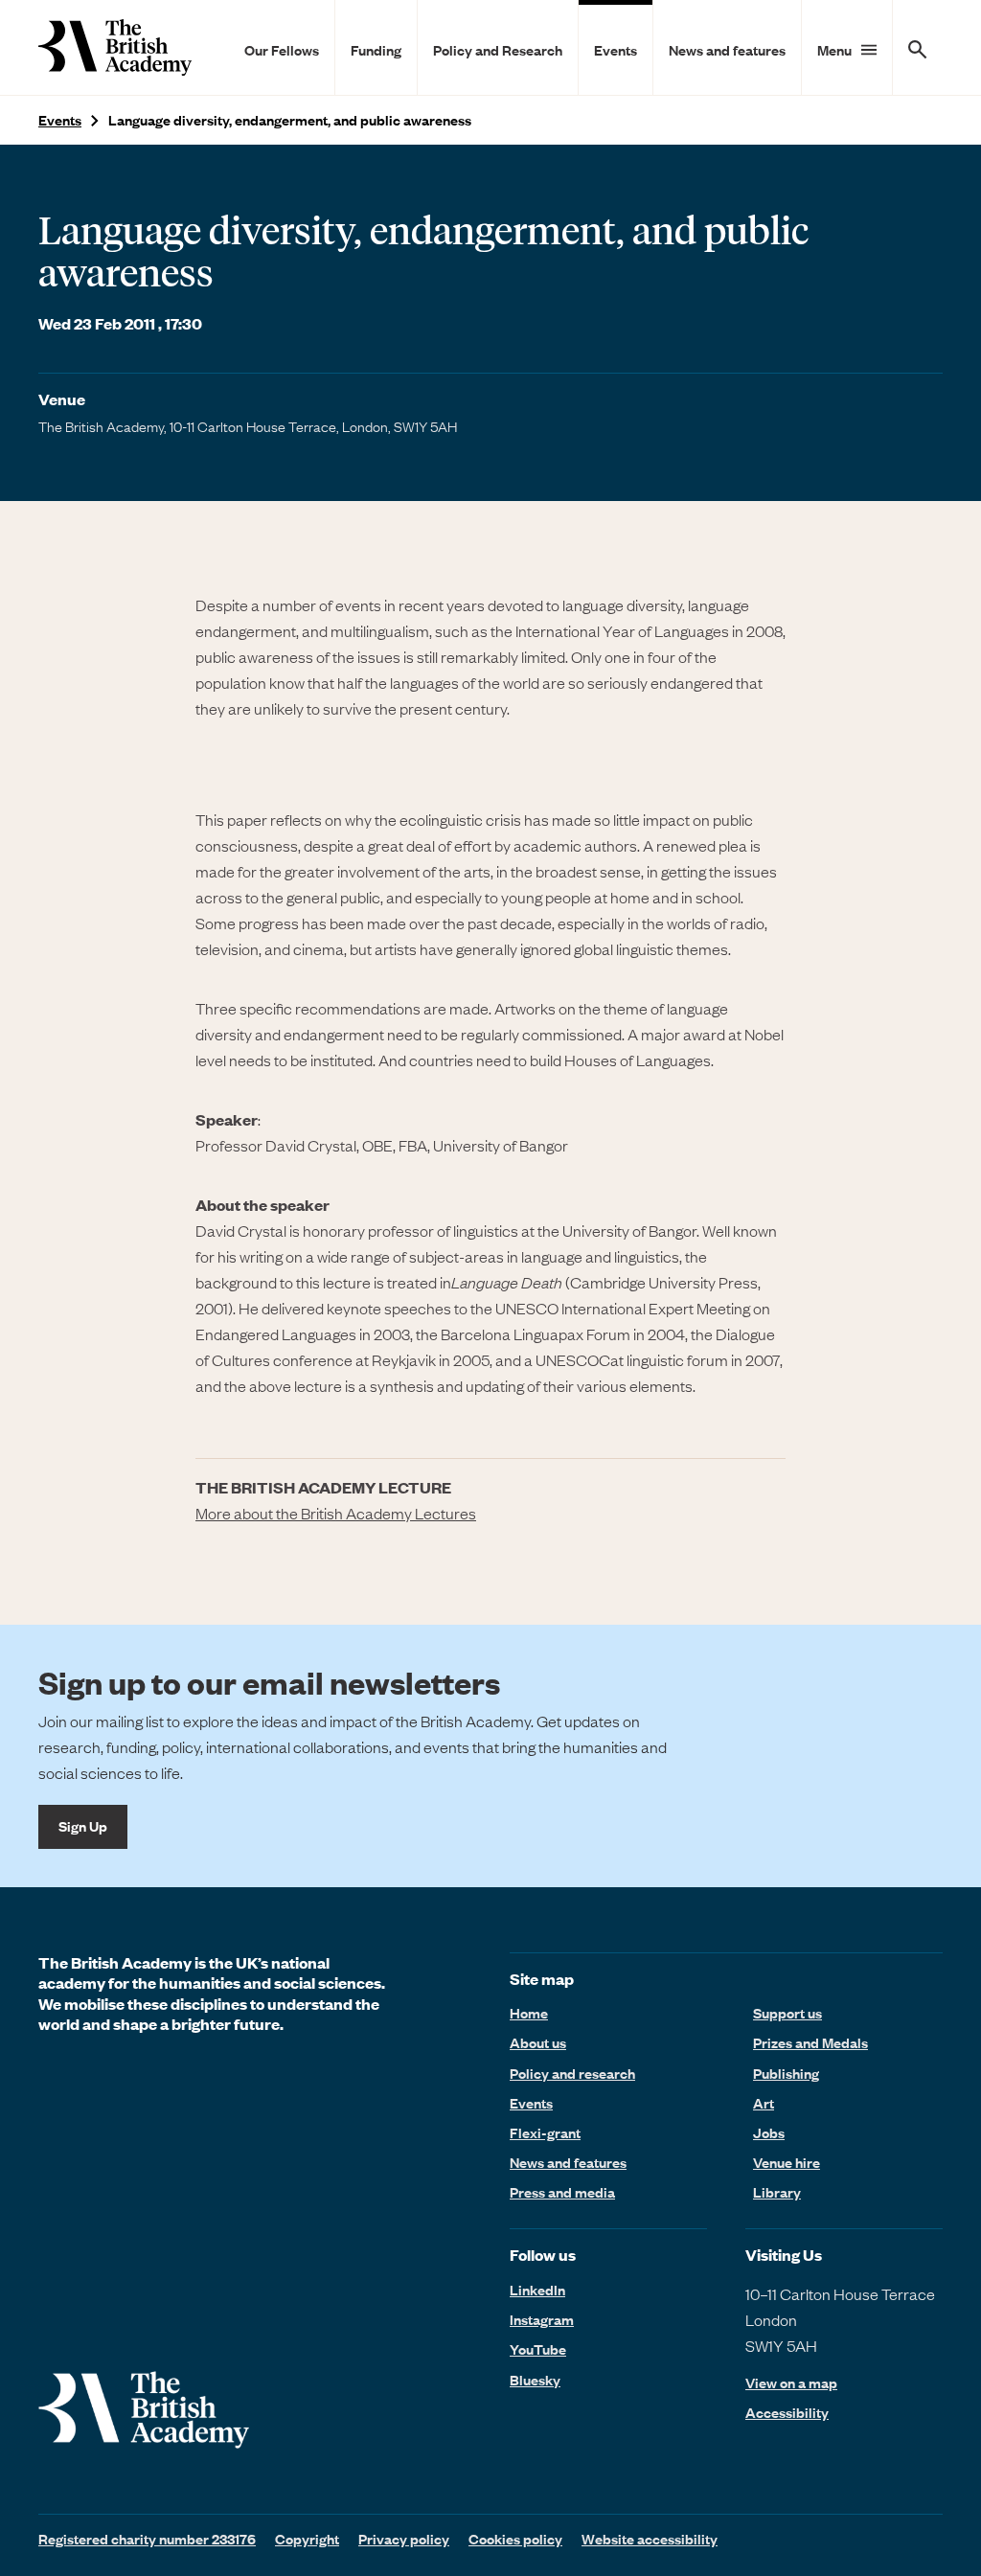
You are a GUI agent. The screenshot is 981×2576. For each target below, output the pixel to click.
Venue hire (787, 2162)
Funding (376, 50)
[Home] (115, 47)
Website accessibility (650, 2539)
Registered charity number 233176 (147, 2539)
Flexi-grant (545, 2132)
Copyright (307, 2539)
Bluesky (535, 2380)
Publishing (786, 2073)
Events (616, 50)
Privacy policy (404, 2539)
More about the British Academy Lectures (336, 1513)
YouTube (538, 2349)
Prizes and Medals (810, 2042)
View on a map (791, 2383)
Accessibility (787, 2413)
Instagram (542, 2319)
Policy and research (572, 2073)
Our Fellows (282, 50)
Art (764, 2103)
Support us (787, 2013)
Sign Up (83, 1826)
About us (538, 2042)
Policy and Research (498, 50)
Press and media (562, 2192)
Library (777, 2192)
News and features (727, 50)
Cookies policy (515, 2539)
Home (529, 2013)
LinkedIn (537, 2290)
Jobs (769, 2132)
